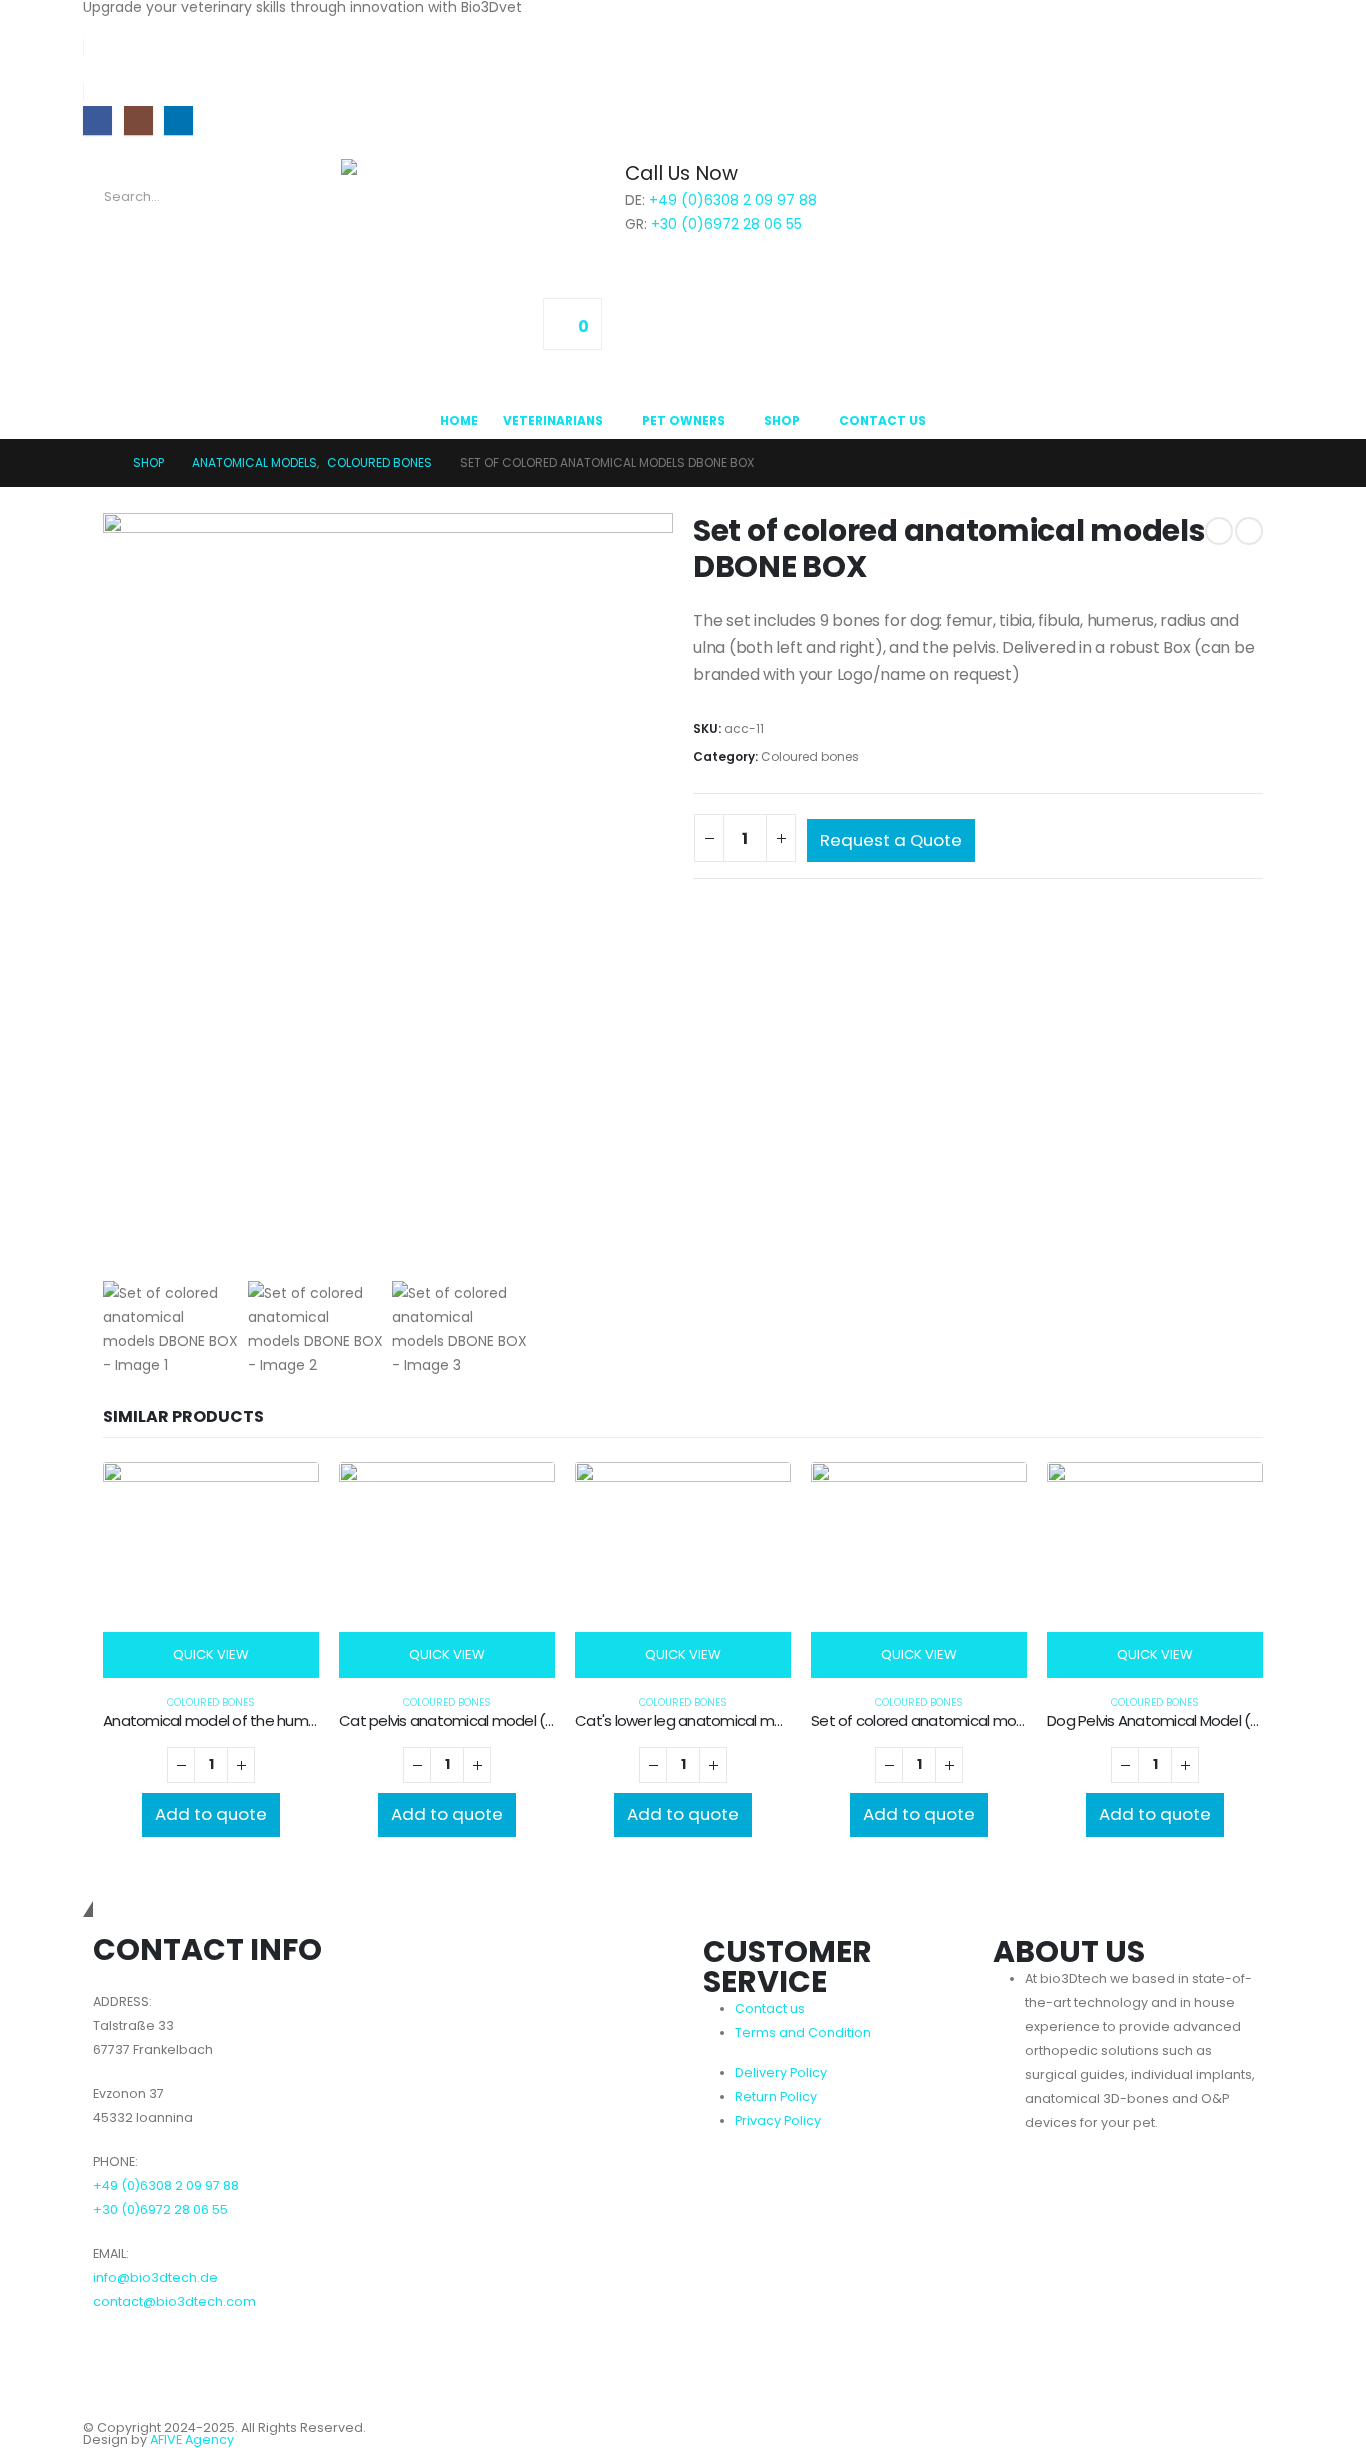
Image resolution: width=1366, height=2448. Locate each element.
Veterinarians (553, 420)
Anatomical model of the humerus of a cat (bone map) (292, 1720)
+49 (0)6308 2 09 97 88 (733, 200)
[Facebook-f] (118, 2359)
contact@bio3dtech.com (174, 2301)
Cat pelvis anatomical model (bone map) (481, 1720)
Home (459, 420)
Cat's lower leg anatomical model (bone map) (733, 1720)
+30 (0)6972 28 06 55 (726, 224)
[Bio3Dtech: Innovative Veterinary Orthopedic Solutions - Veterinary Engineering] (441, 201)
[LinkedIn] (178, 120)
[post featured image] (211, 1570)
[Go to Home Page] (99, 463)
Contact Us (882, 420)
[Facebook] (97, 120)
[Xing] (218, 2359)
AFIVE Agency (192, 2439)
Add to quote (211, 1814)
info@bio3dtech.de (155, 2277)
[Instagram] (138, 120)
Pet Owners (683, 420)
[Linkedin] (168, 2359)
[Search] (312, 197)
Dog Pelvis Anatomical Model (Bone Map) (1186, 1720)
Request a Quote (891, 840)
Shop (782, 420)
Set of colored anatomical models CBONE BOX (968, 1720)
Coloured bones (810, 756)
